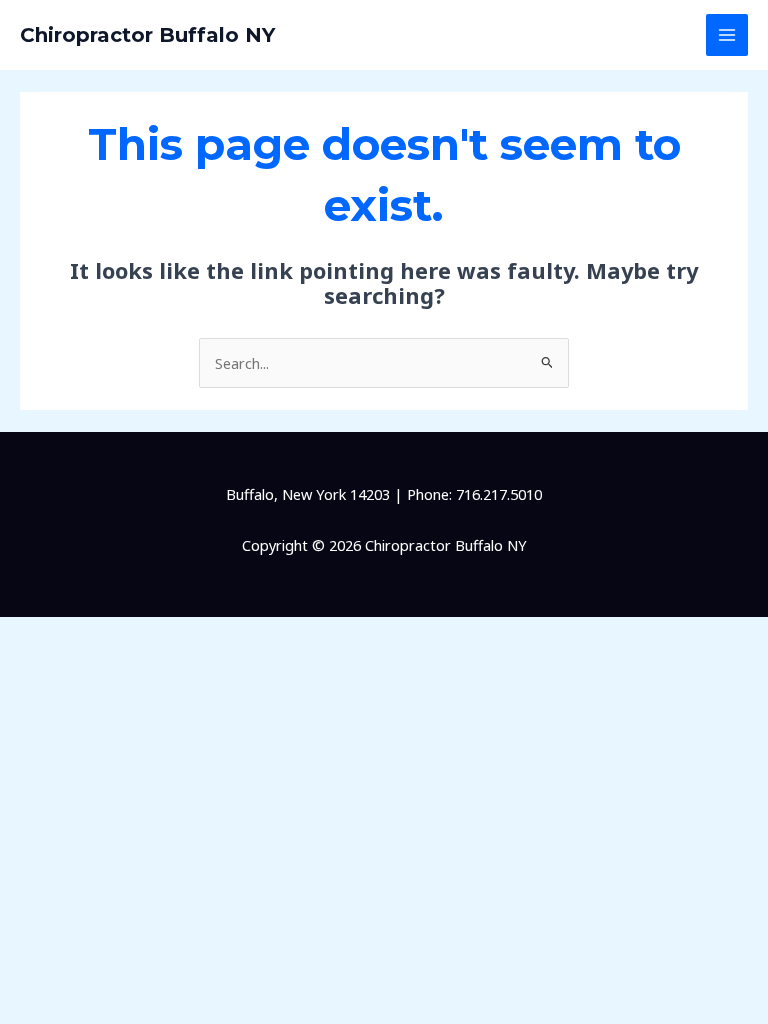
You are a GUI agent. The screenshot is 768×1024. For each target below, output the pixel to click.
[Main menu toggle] (727, 35)
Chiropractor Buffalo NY (147, 35)
